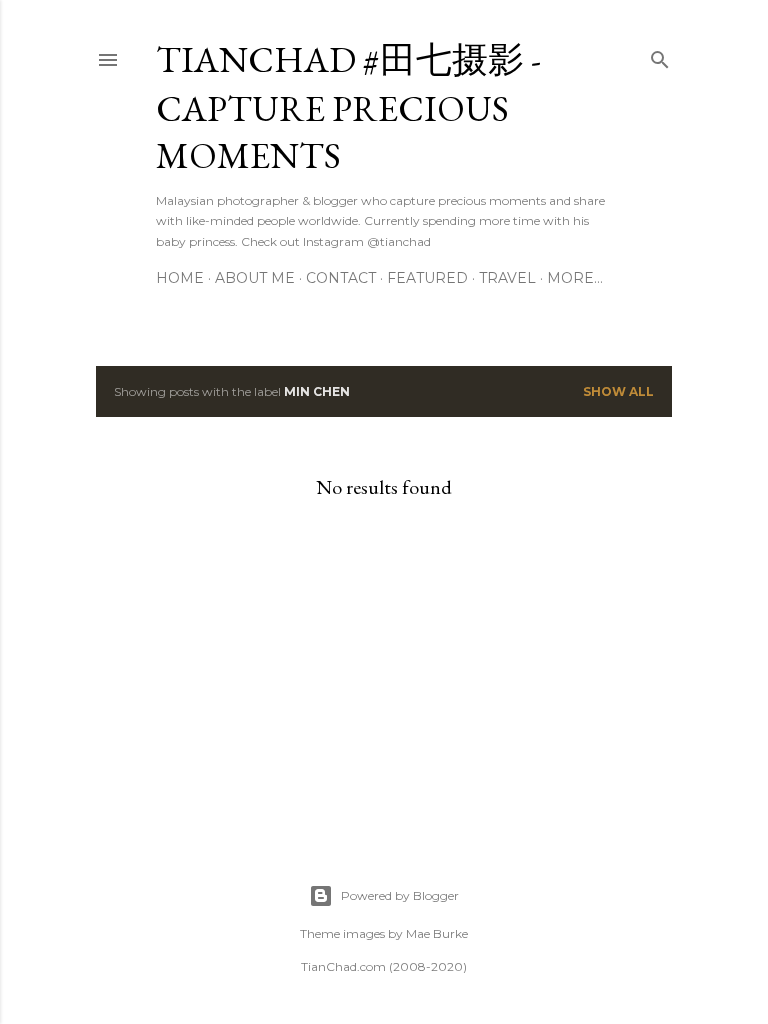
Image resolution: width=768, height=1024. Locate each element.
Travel (507, 278)
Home (180, 278)
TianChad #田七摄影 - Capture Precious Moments (348, 107)
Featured (427, 278)
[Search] (660, 55)
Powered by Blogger (400, 895)
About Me (255, 278)
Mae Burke (437, 933)
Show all (618, 391)
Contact (341, 278)
